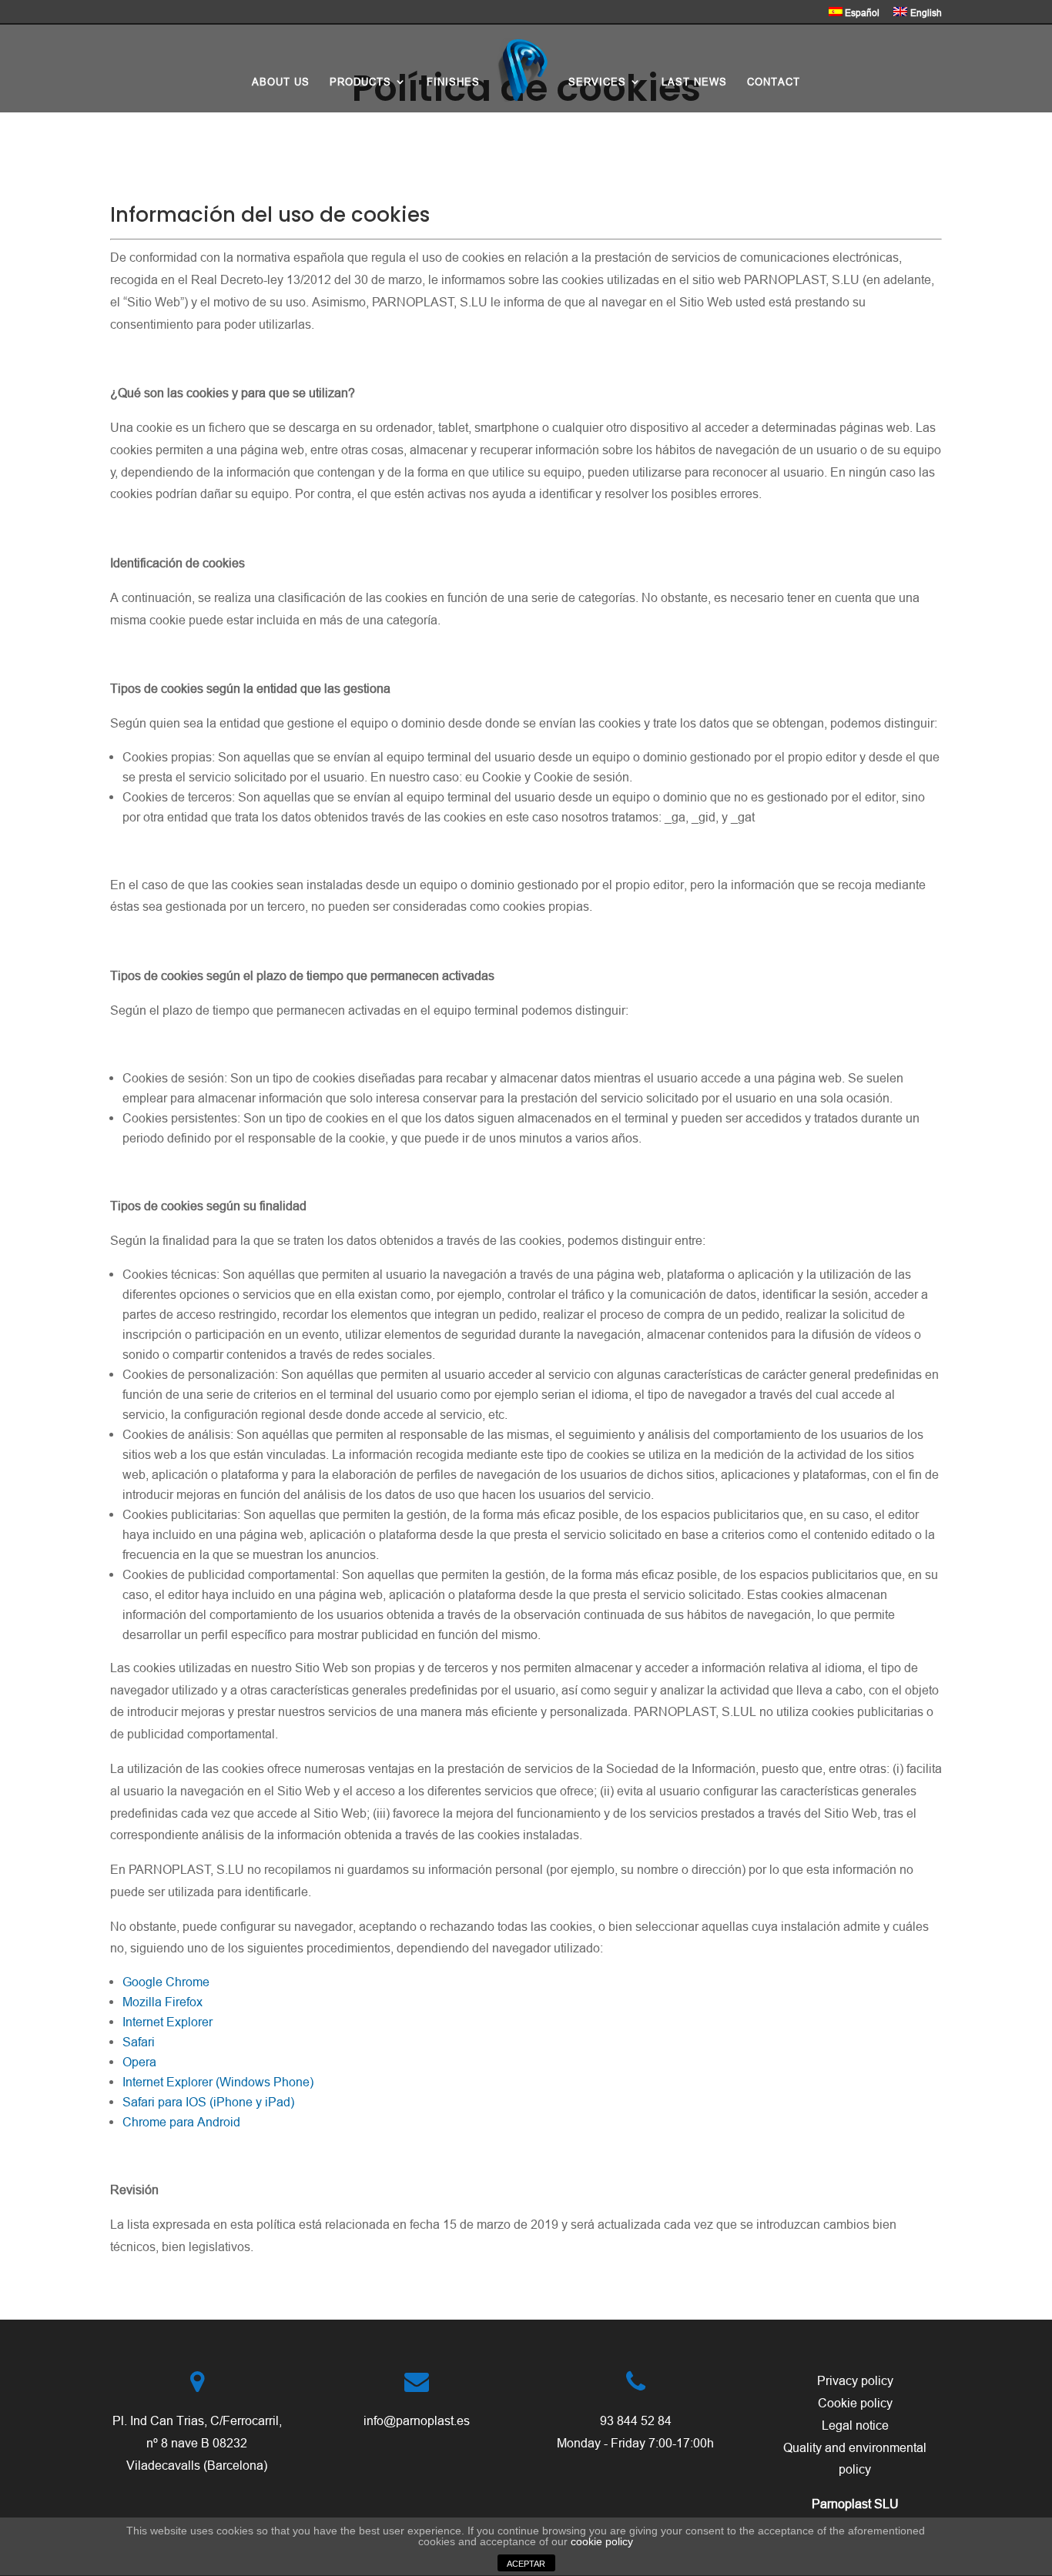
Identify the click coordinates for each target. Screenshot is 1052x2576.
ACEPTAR (526, 2564)
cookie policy (602, 2541)
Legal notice (855, 2425)
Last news (694, 82)
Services (597, 82)
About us (281, 82)
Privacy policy (855, 2380)
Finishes (453, 82)
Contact (774, 82)
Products (360, 82)
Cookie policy (855, 2403)
